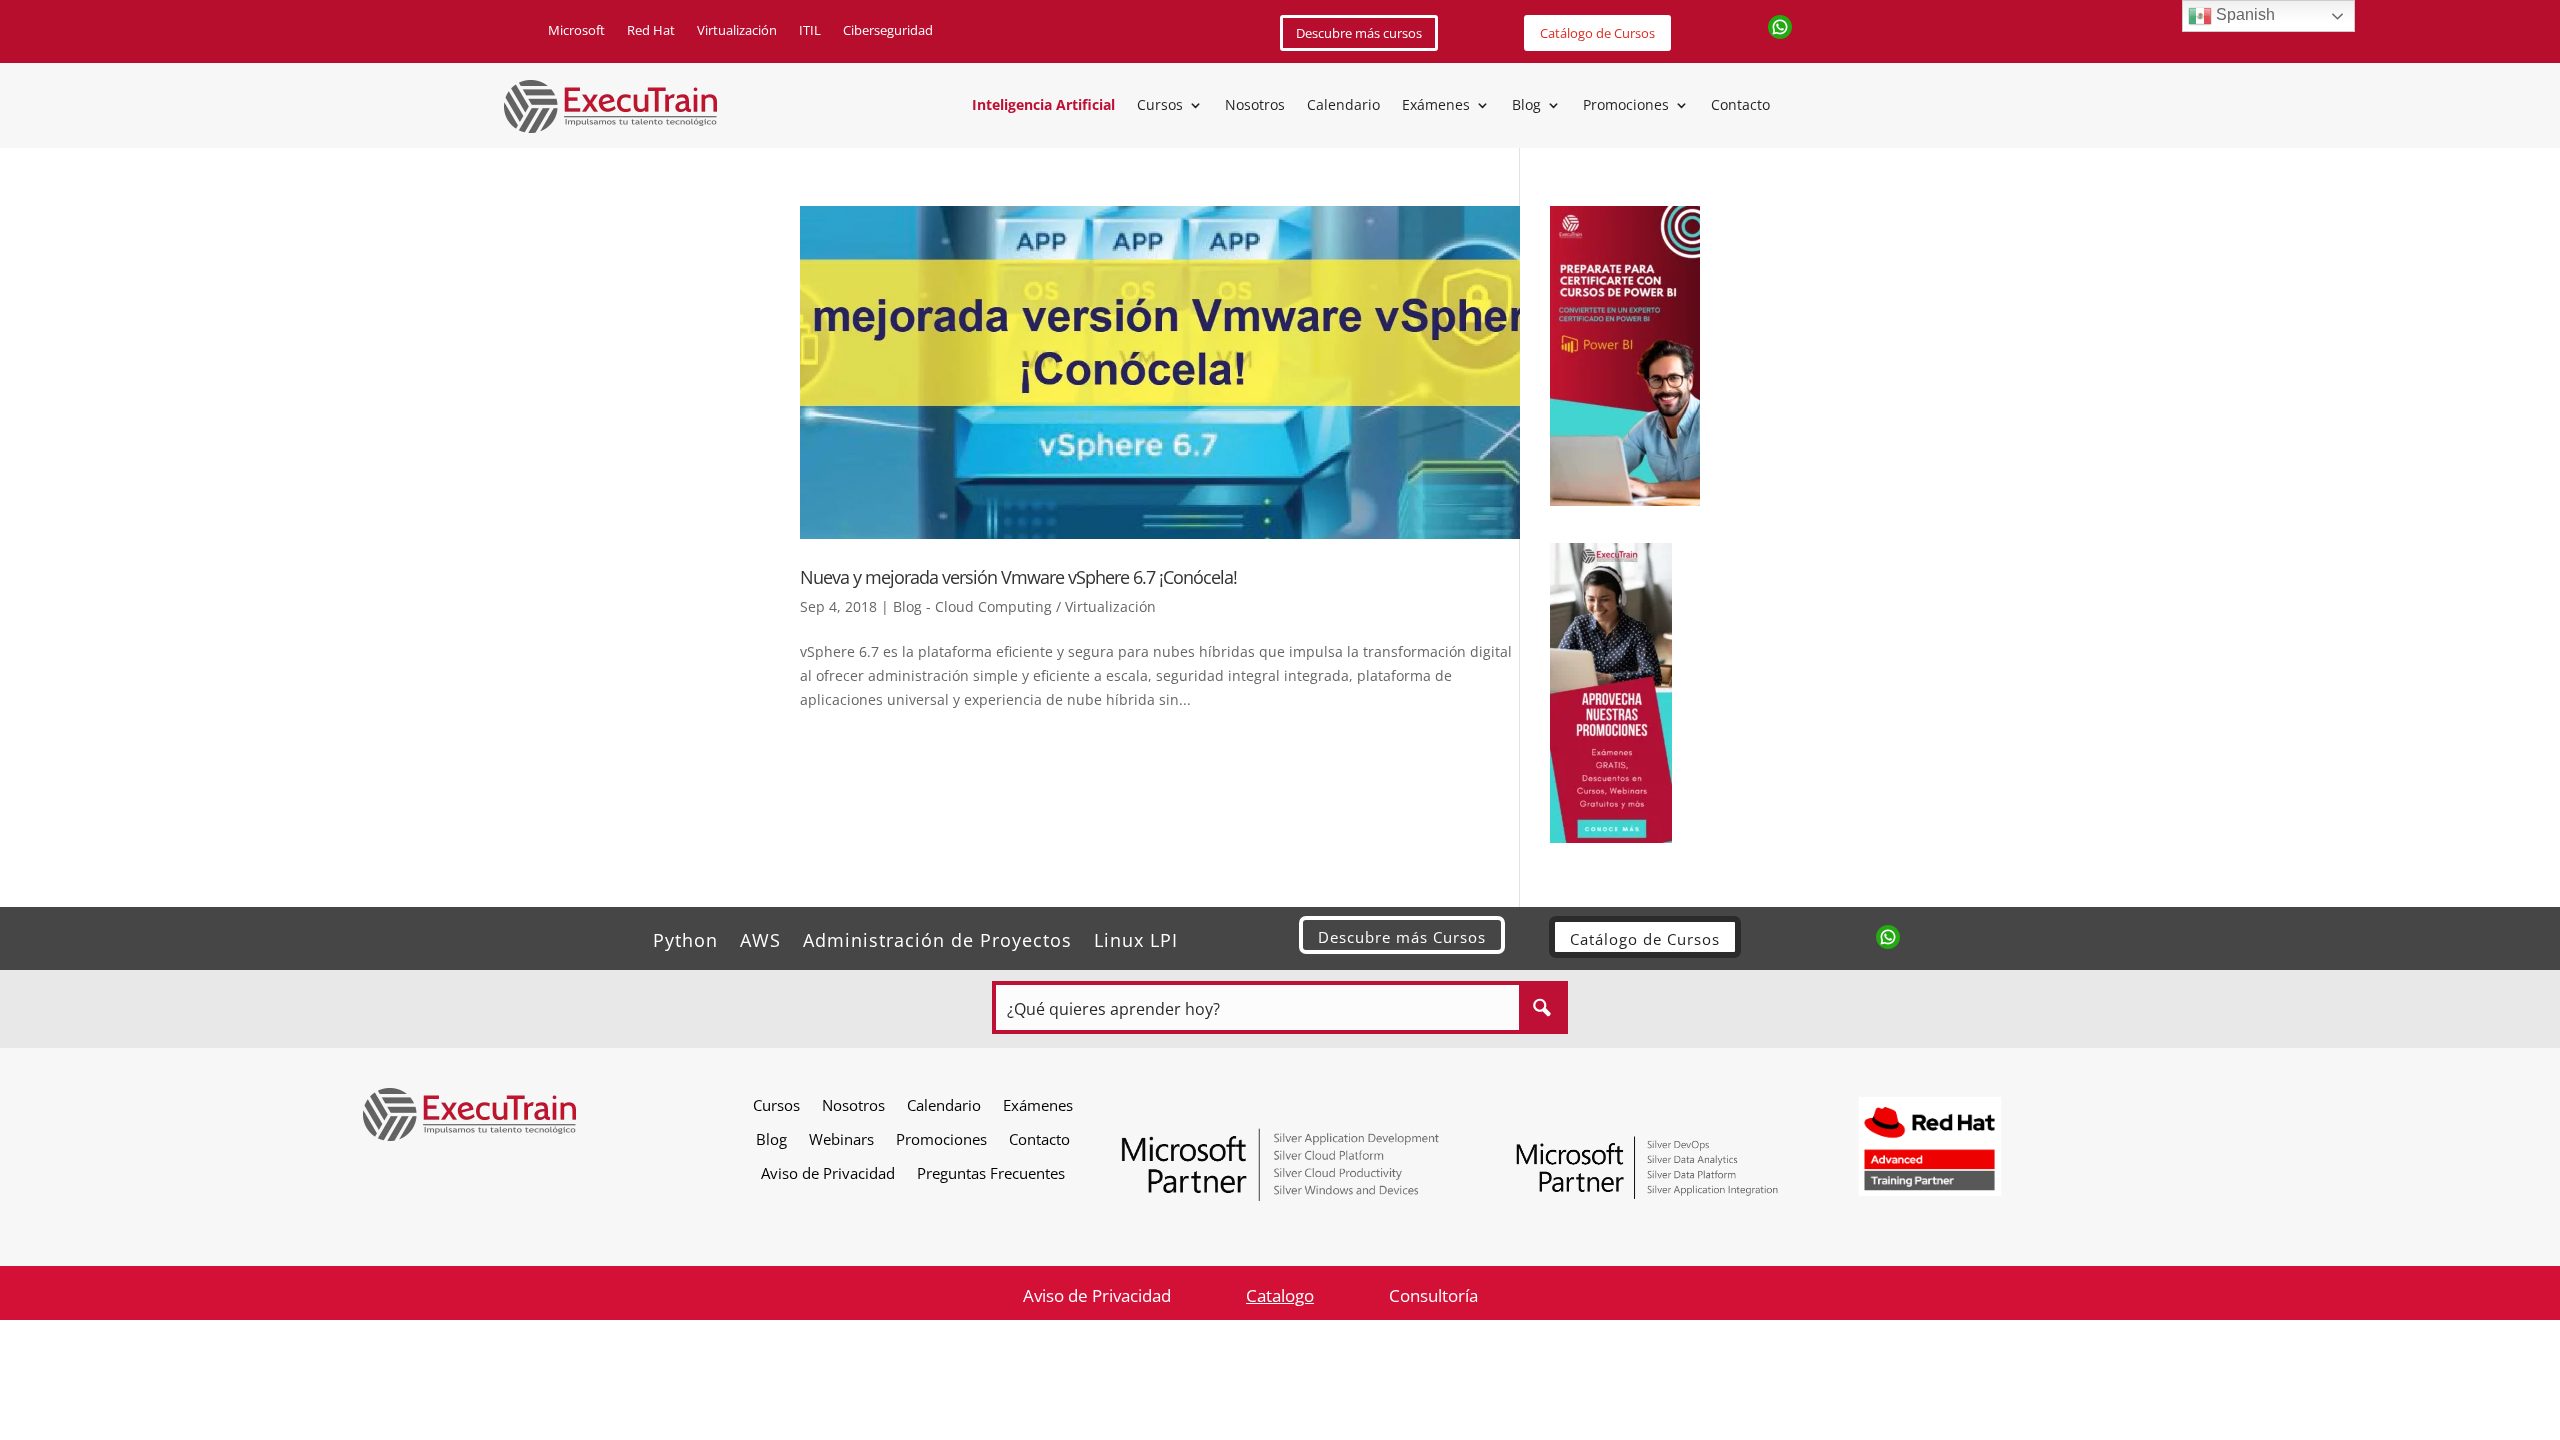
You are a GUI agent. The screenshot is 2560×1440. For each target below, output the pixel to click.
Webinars (841, 1138)
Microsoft (576, 31)
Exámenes (1436, 106)
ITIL (810, 31)
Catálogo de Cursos (1597, 33)
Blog (1526, 106)
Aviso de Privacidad (828, 1172)
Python (685, 937)
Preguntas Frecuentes (991, 1172)
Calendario (1343, 106)
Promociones (1626, 106)
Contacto (1740, 106)
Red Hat (651, 31)
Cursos (1160, 106)
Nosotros (1255, 106)
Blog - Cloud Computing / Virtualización (1024, 606)
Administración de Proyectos (937, 937)
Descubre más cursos (1359, 33)
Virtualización (737, 31)
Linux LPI (1136, 937)
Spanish (2243, 14)
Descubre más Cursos (1402, 937)
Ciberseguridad (888, 31)
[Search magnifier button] (1541, 1007)
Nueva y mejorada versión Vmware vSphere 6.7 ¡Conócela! (1018, 577)
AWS (760, 937)
